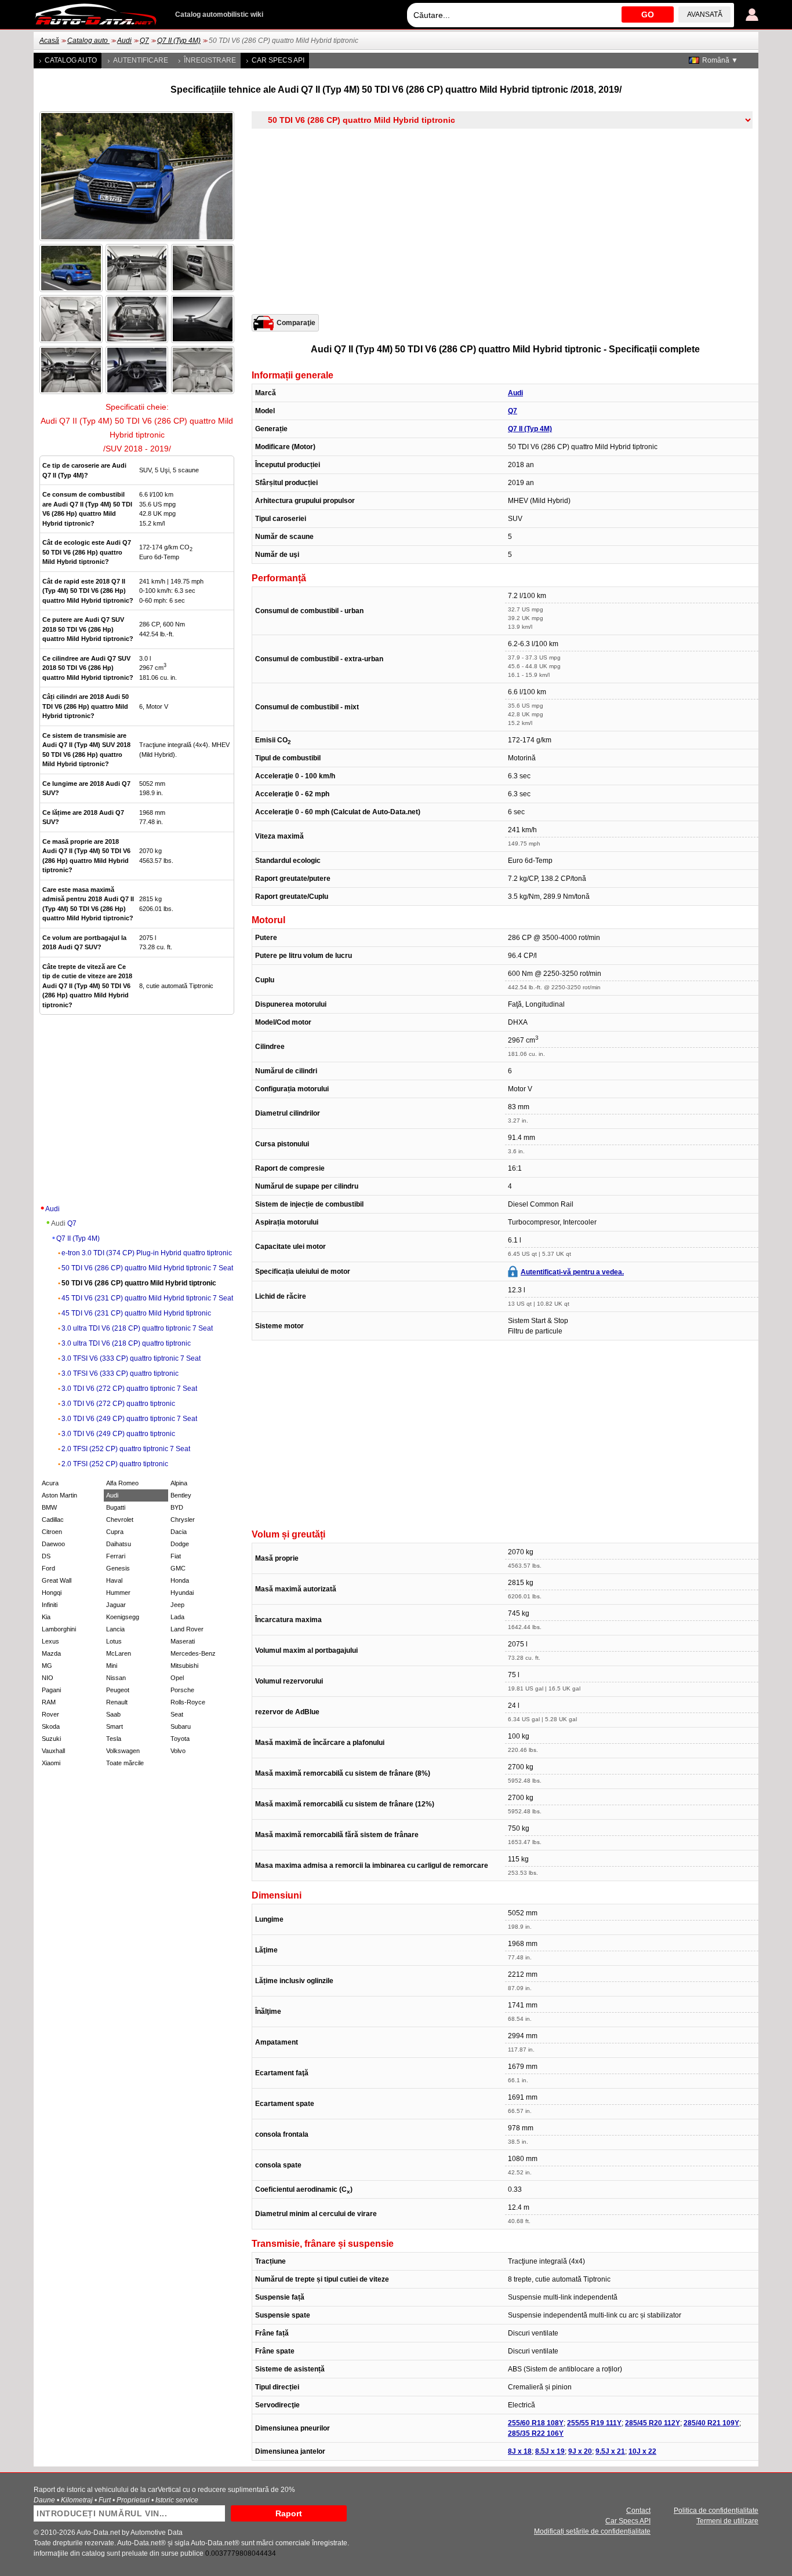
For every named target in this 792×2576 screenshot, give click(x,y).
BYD (177, 1507)
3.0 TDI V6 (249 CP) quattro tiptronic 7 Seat (129, 1419)
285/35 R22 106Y (536, 2433)
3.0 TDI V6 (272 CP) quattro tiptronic (118, 1404)
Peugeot (118, 1690)
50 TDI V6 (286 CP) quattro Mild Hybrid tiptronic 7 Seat (147, 1268)
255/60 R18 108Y (536, 2423)
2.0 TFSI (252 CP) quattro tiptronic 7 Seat (126, 1449)
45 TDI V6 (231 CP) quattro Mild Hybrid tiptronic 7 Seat (147, 1298)
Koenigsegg (123, 1617)
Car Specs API (278, 60)
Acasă (49, 41)
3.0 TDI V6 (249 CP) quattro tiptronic (118, 1434)
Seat (177, 1714)
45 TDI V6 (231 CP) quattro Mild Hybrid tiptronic (136, 1313)
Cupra (115, 1532)
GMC (178, 1568)
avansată (705, 14)
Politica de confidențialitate (716, 2511)
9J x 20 (580, 2451)
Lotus (114, 1641)
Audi (124, 41)
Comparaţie (296, 323)
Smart (115, 1726)
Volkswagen (123, 1751)
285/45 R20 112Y (653, 2423)
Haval (114, 1580)
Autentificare (141, 60)
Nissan (116, 1678)
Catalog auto (88, 41)
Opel (177, 1678)
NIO (48, 1678)
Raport (289, 2513)
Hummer (118, 1593)
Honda (180, 1580)
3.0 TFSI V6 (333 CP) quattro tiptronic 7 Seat (131, 1358)
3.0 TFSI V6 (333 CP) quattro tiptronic (120, 1373)
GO (648, 14)
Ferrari (116, 1556)
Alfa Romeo (122, 1483)
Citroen (52, 1532)
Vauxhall (53, 1751)
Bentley (181, 1495)
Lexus (50, 1641)
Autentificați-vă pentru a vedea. (572, 1272)
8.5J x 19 (550, 2451)
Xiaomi (51, 1763)
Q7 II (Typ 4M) (179, 41)
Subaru (181, 1726)
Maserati (183, 1641)
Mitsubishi (184, 1666)
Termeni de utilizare (727, 2521)
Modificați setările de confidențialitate (592, 2531)
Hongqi (52, 1593)
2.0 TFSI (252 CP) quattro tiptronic (115, 1464)
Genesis (118, 1568)
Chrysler (183, 1520)
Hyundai (182, 1593)
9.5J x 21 (610, 2451)
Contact (638, 2511)
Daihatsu (119, 1544)
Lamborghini (59, 1629)
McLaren (119, 1653)
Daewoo (53, 1544)
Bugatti (116, 1507)
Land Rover (187, 1629)
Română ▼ (720, 60)
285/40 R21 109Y (711, 2423)
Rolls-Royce (188, 1702)
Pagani (51, 1690)
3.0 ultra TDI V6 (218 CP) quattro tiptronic (126, 1343)
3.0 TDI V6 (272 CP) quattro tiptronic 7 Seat (129, 1389)
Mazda (51, 1653)
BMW (49, 1507)
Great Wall (57, 1580)
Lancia (115, 1629)
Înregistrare (210, 60)
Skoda (51, 1726)
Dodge (180, 1544)
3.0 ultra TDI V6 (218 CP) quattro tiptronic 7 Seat (137, 1328)
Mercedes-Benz (193, 1653)
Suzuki (51, 1739)
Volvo (178, 1751)
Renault (117, 1702)
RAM (49, 1702)
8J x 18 (520, 2451)
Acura (50, 1483)
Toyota (180, 1739)
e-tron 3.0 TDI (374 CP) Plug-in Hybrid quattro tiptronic (147, 1253)
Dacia (179, 1532)
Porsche (182, 1690)
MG (47, 1666)
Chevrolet (120, 1520)
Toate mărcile (125, 1763)
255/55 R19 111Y (594, 2423)
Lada (177, 1617)
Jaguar (116, 1605)
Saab (113, 1714)
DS (46, 1556)
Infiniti (50, 1605)
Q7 (144, 41)
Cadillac (53, 1520)
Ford (48, 1568)
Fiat (176, 1556)
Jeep (177, 1605)
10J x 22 (642, 2451)
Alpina (179, 1483)
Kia (46, 1617)
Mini (112, 1666)
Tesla (114, 1739)
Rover (50, 1714)
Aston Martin (59, 1495)
